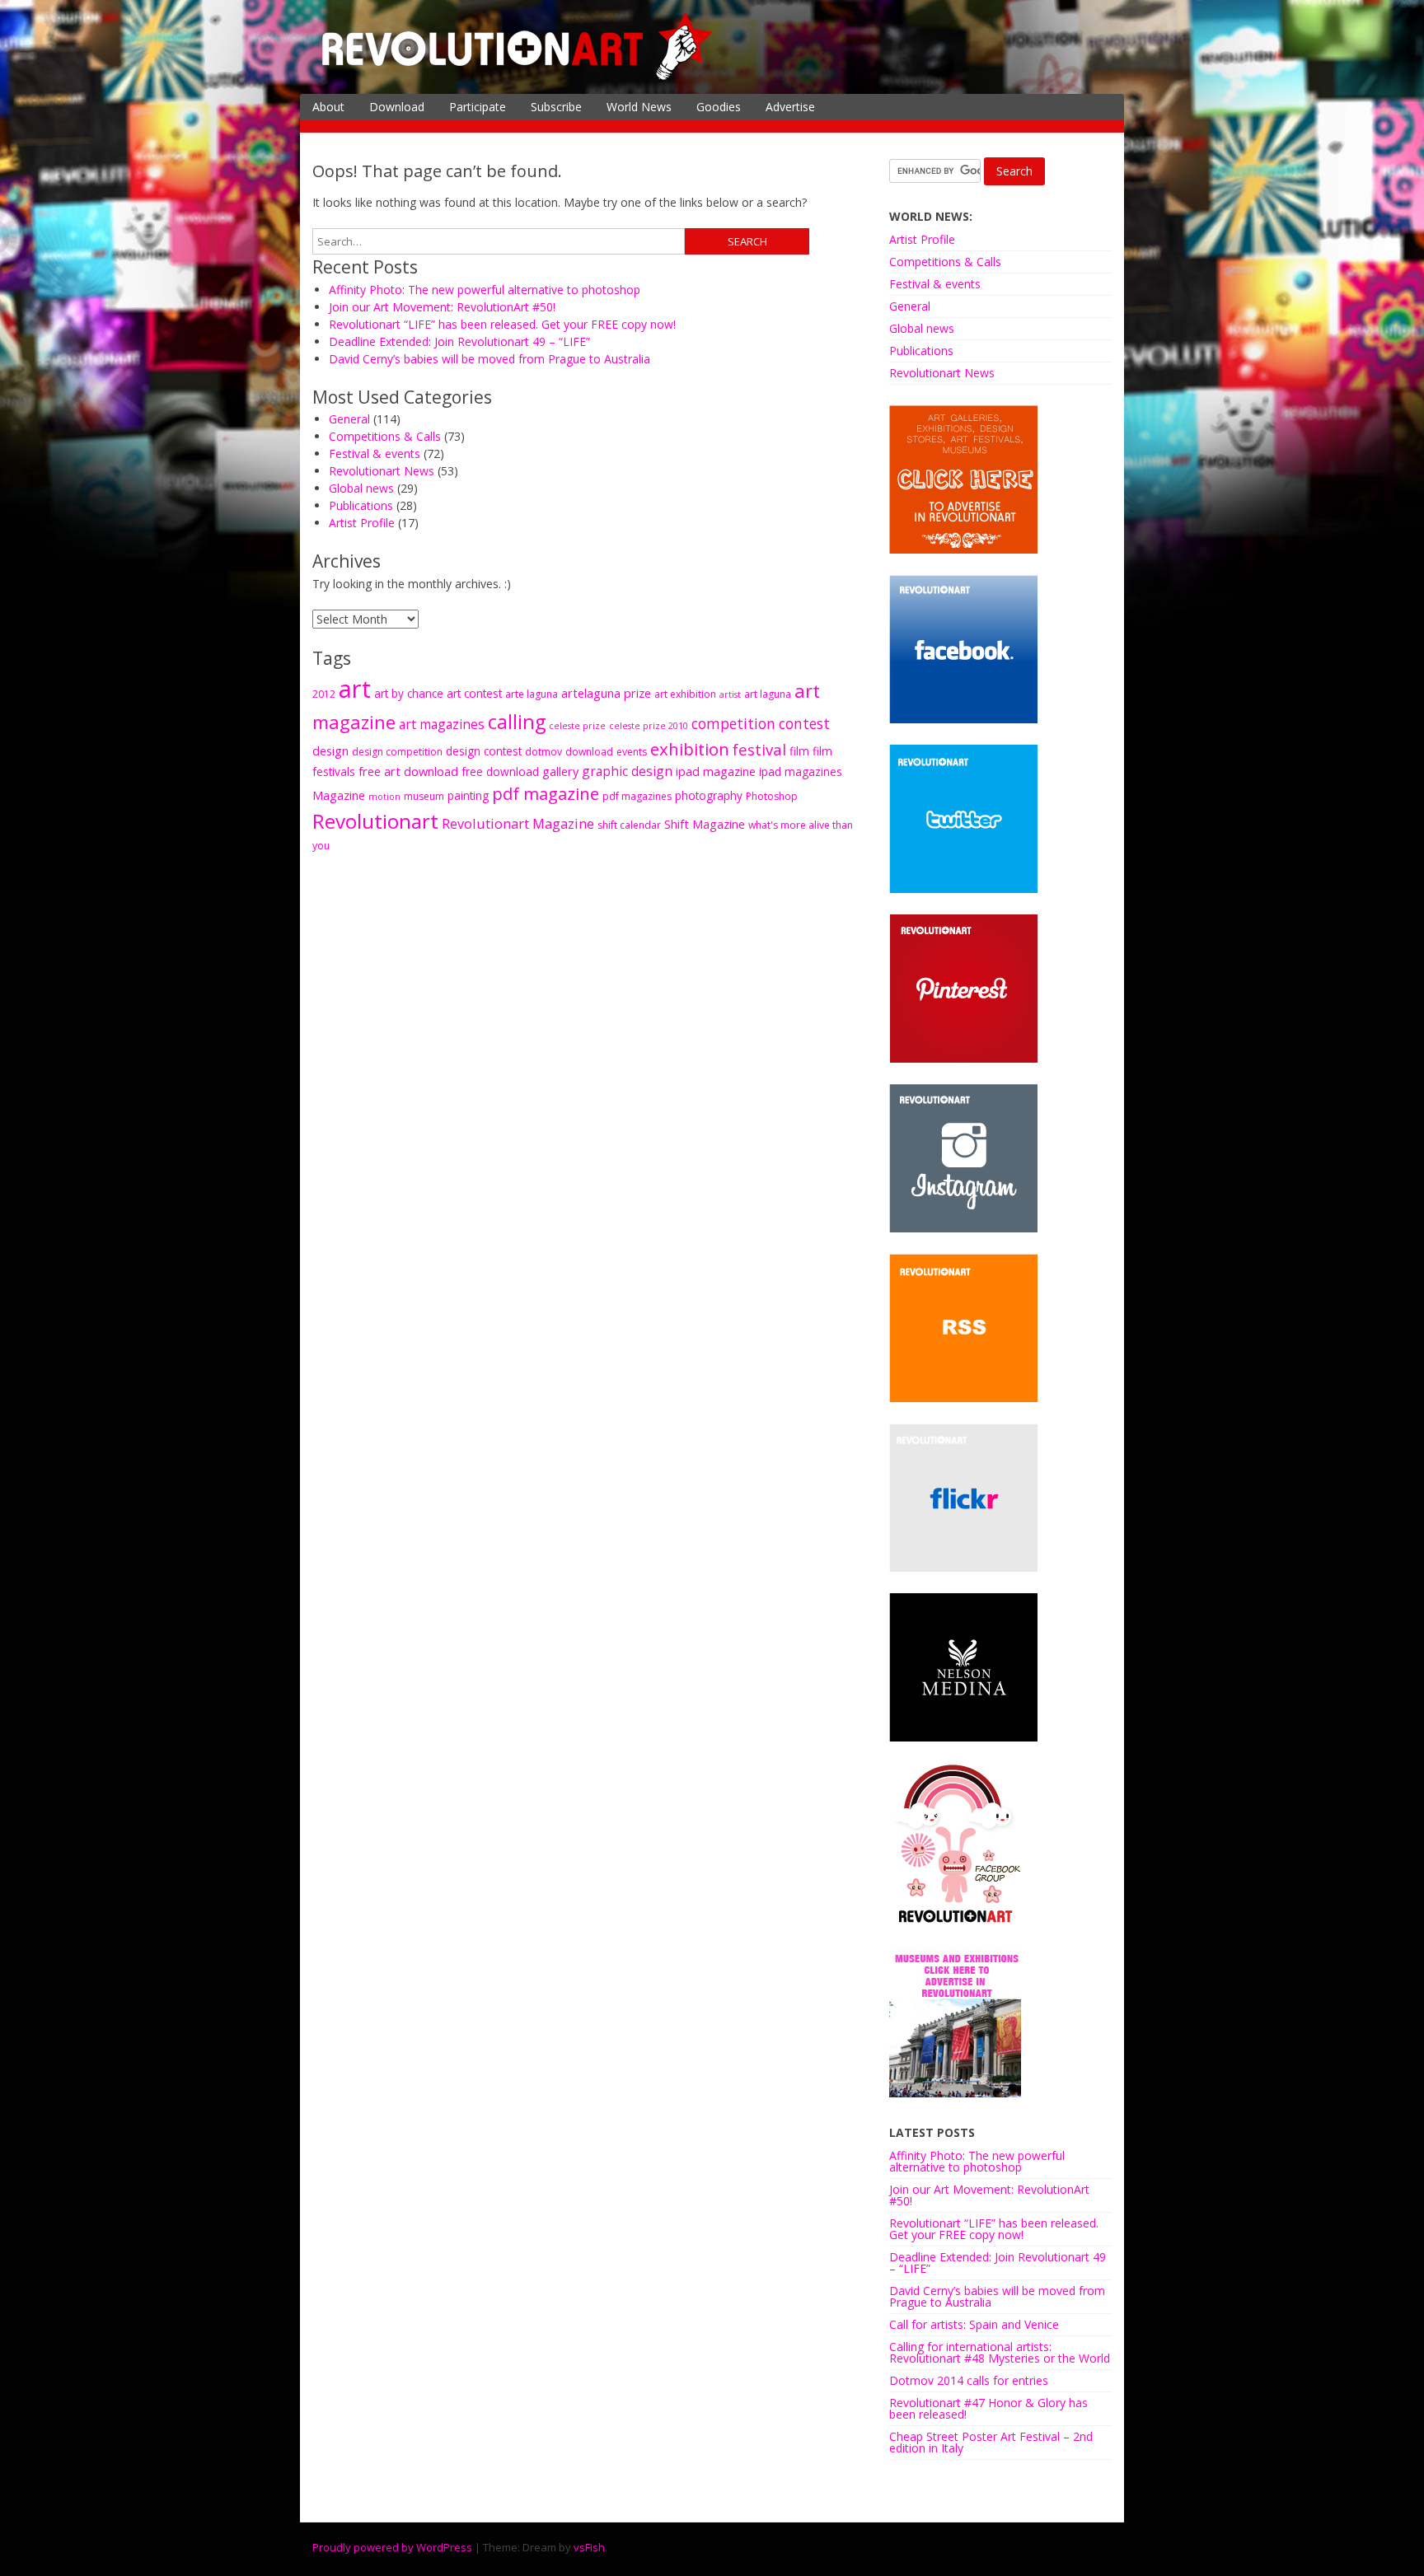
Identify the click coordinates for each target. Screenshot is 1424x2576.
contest (804, 724)
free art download (408, 771)
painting (468, 795)
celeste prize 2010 (649, 726)
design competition (397, 752)
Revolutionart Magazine (518, 823)
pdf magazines (637, 796)
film (799, 751)
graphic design (627, 771)
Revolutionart (375, 821)
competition (733, 724)
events (632, 752)
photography (709, 795)
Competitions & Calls (385, 436)
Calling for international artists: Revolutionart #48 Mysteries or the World (1000, 2352)
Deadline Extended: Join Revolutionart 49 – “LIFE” (459, 341)
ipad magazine (716, 771)
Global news (361, 488)
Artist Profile (362, 523)
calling (517, 722)
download (589, 752)
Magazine (339, 795)
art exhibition (685, 694)
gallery (560, 771)
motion (384, 797)
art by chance (409, 693)
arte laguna (532, 694)
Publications (361, 505)
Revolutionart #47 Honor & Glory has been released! (988, 2408)
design (330, 750)
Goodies (719, 107)
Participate (478, 107)
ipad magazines (801, 771)
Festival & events (375, 453)
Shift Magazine (705, 824)
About (328, 107)
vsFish (589, 2547)
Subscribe (556, 107)
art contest (474, 693)
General (349, 419)
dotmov (543, 752)
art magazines (442, 724)
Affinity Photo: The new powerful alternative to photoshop (485, 290)
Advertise (790, 107)
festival (759, 749)
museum (424, 796)
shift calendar (629, 825)
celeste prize (577, 726)
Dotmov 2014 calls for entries (969, 2380)
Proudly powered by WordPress (392, 2547)
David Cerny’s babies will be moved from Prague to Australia (489, 359)
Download (397, 107)
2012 (324, 694)
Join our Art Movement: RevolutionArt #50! (442, 307)
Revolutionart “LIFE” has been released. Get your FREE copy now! (502, 324)
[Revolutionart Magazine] (518, 77)
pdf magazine (546, 793)
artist (730, 694)
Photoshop (772, 796)
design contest (484, 751)
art (355, 689)
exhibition (690, 749)
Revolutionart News (382, 471)
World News (639, 107)
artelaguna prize (606, 693)
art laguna (768, 694)
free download (500, 771)
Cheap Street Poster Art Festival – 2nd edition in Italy (991, 2442)
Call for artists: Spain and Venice (974, 2324)
